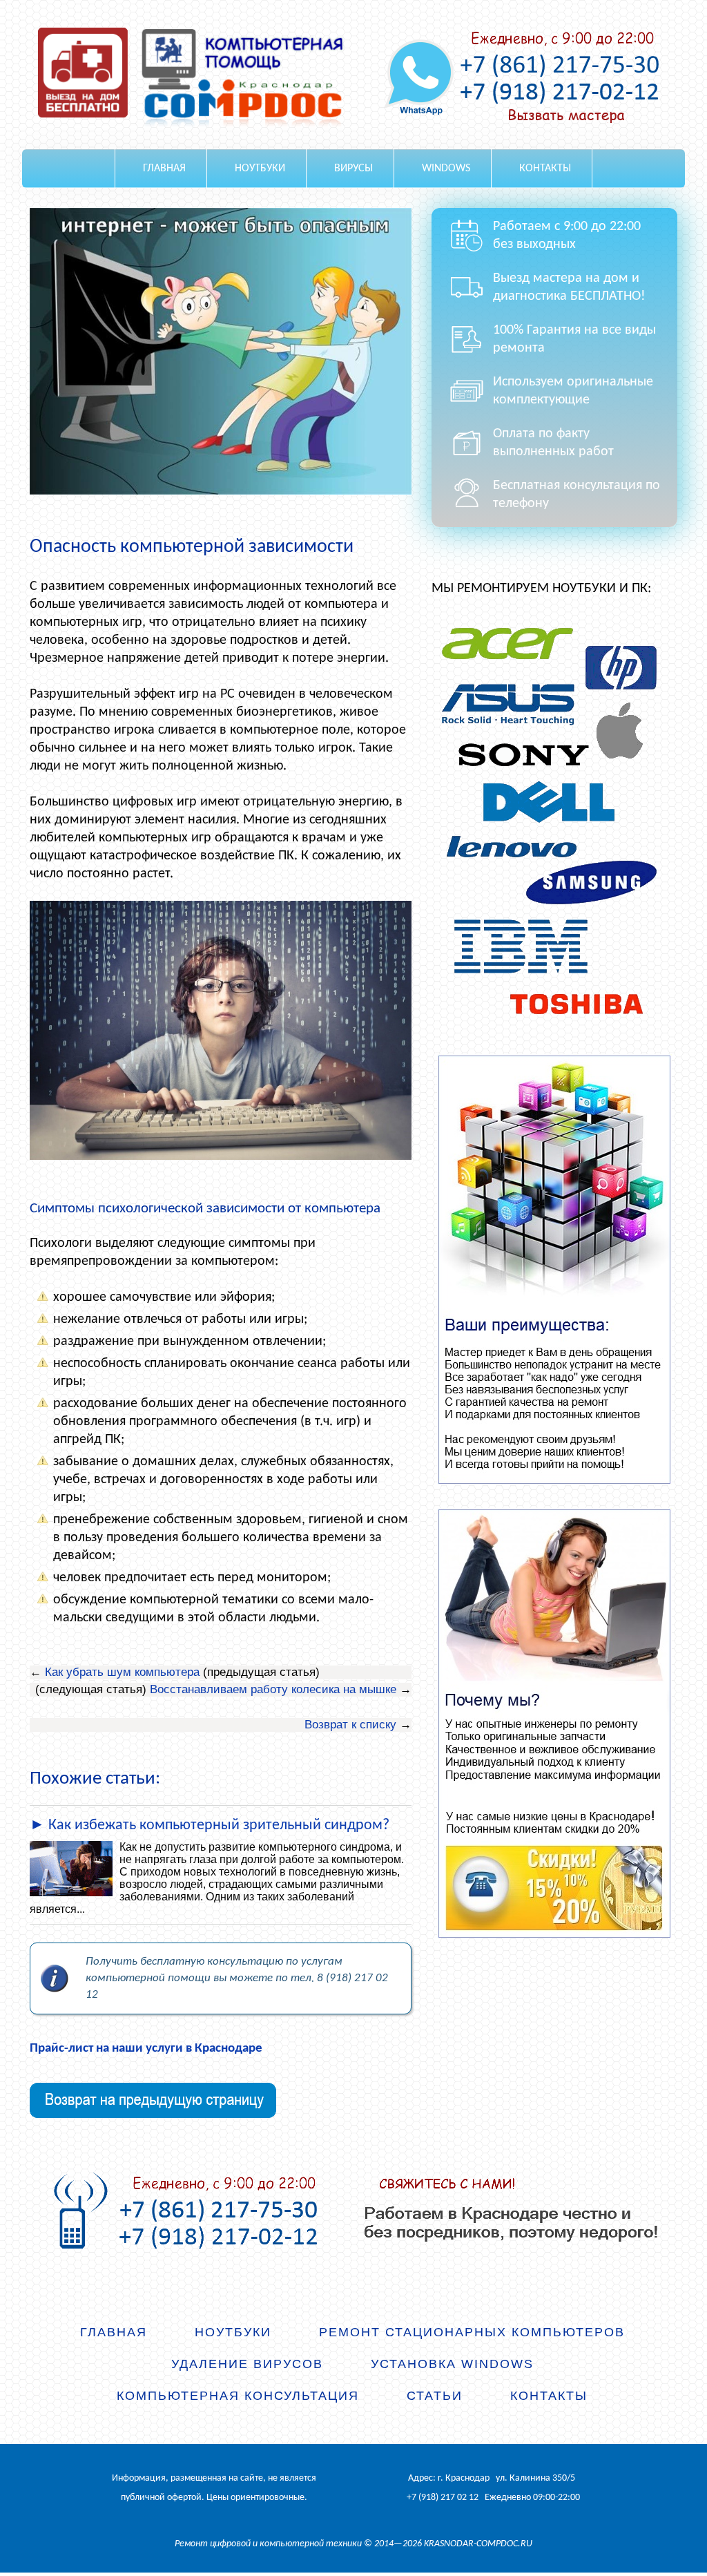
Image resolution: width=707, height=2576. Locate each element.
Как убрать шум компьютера (122, 1672)
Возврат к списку (350, 1725)
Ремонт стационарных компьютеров (472, 2332)
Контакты (545, 169)
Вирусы (353, 169)
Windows (446, 169)
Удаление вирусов (247, 2364)
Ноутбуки (260, 169)
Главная (164, 169)
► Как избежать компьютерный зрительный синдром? (210, 1825)
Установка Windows (452, 2364)
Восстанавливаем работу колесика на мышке (273, 1689)
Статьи (435, 2396)
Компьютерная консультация (238, 2396)
